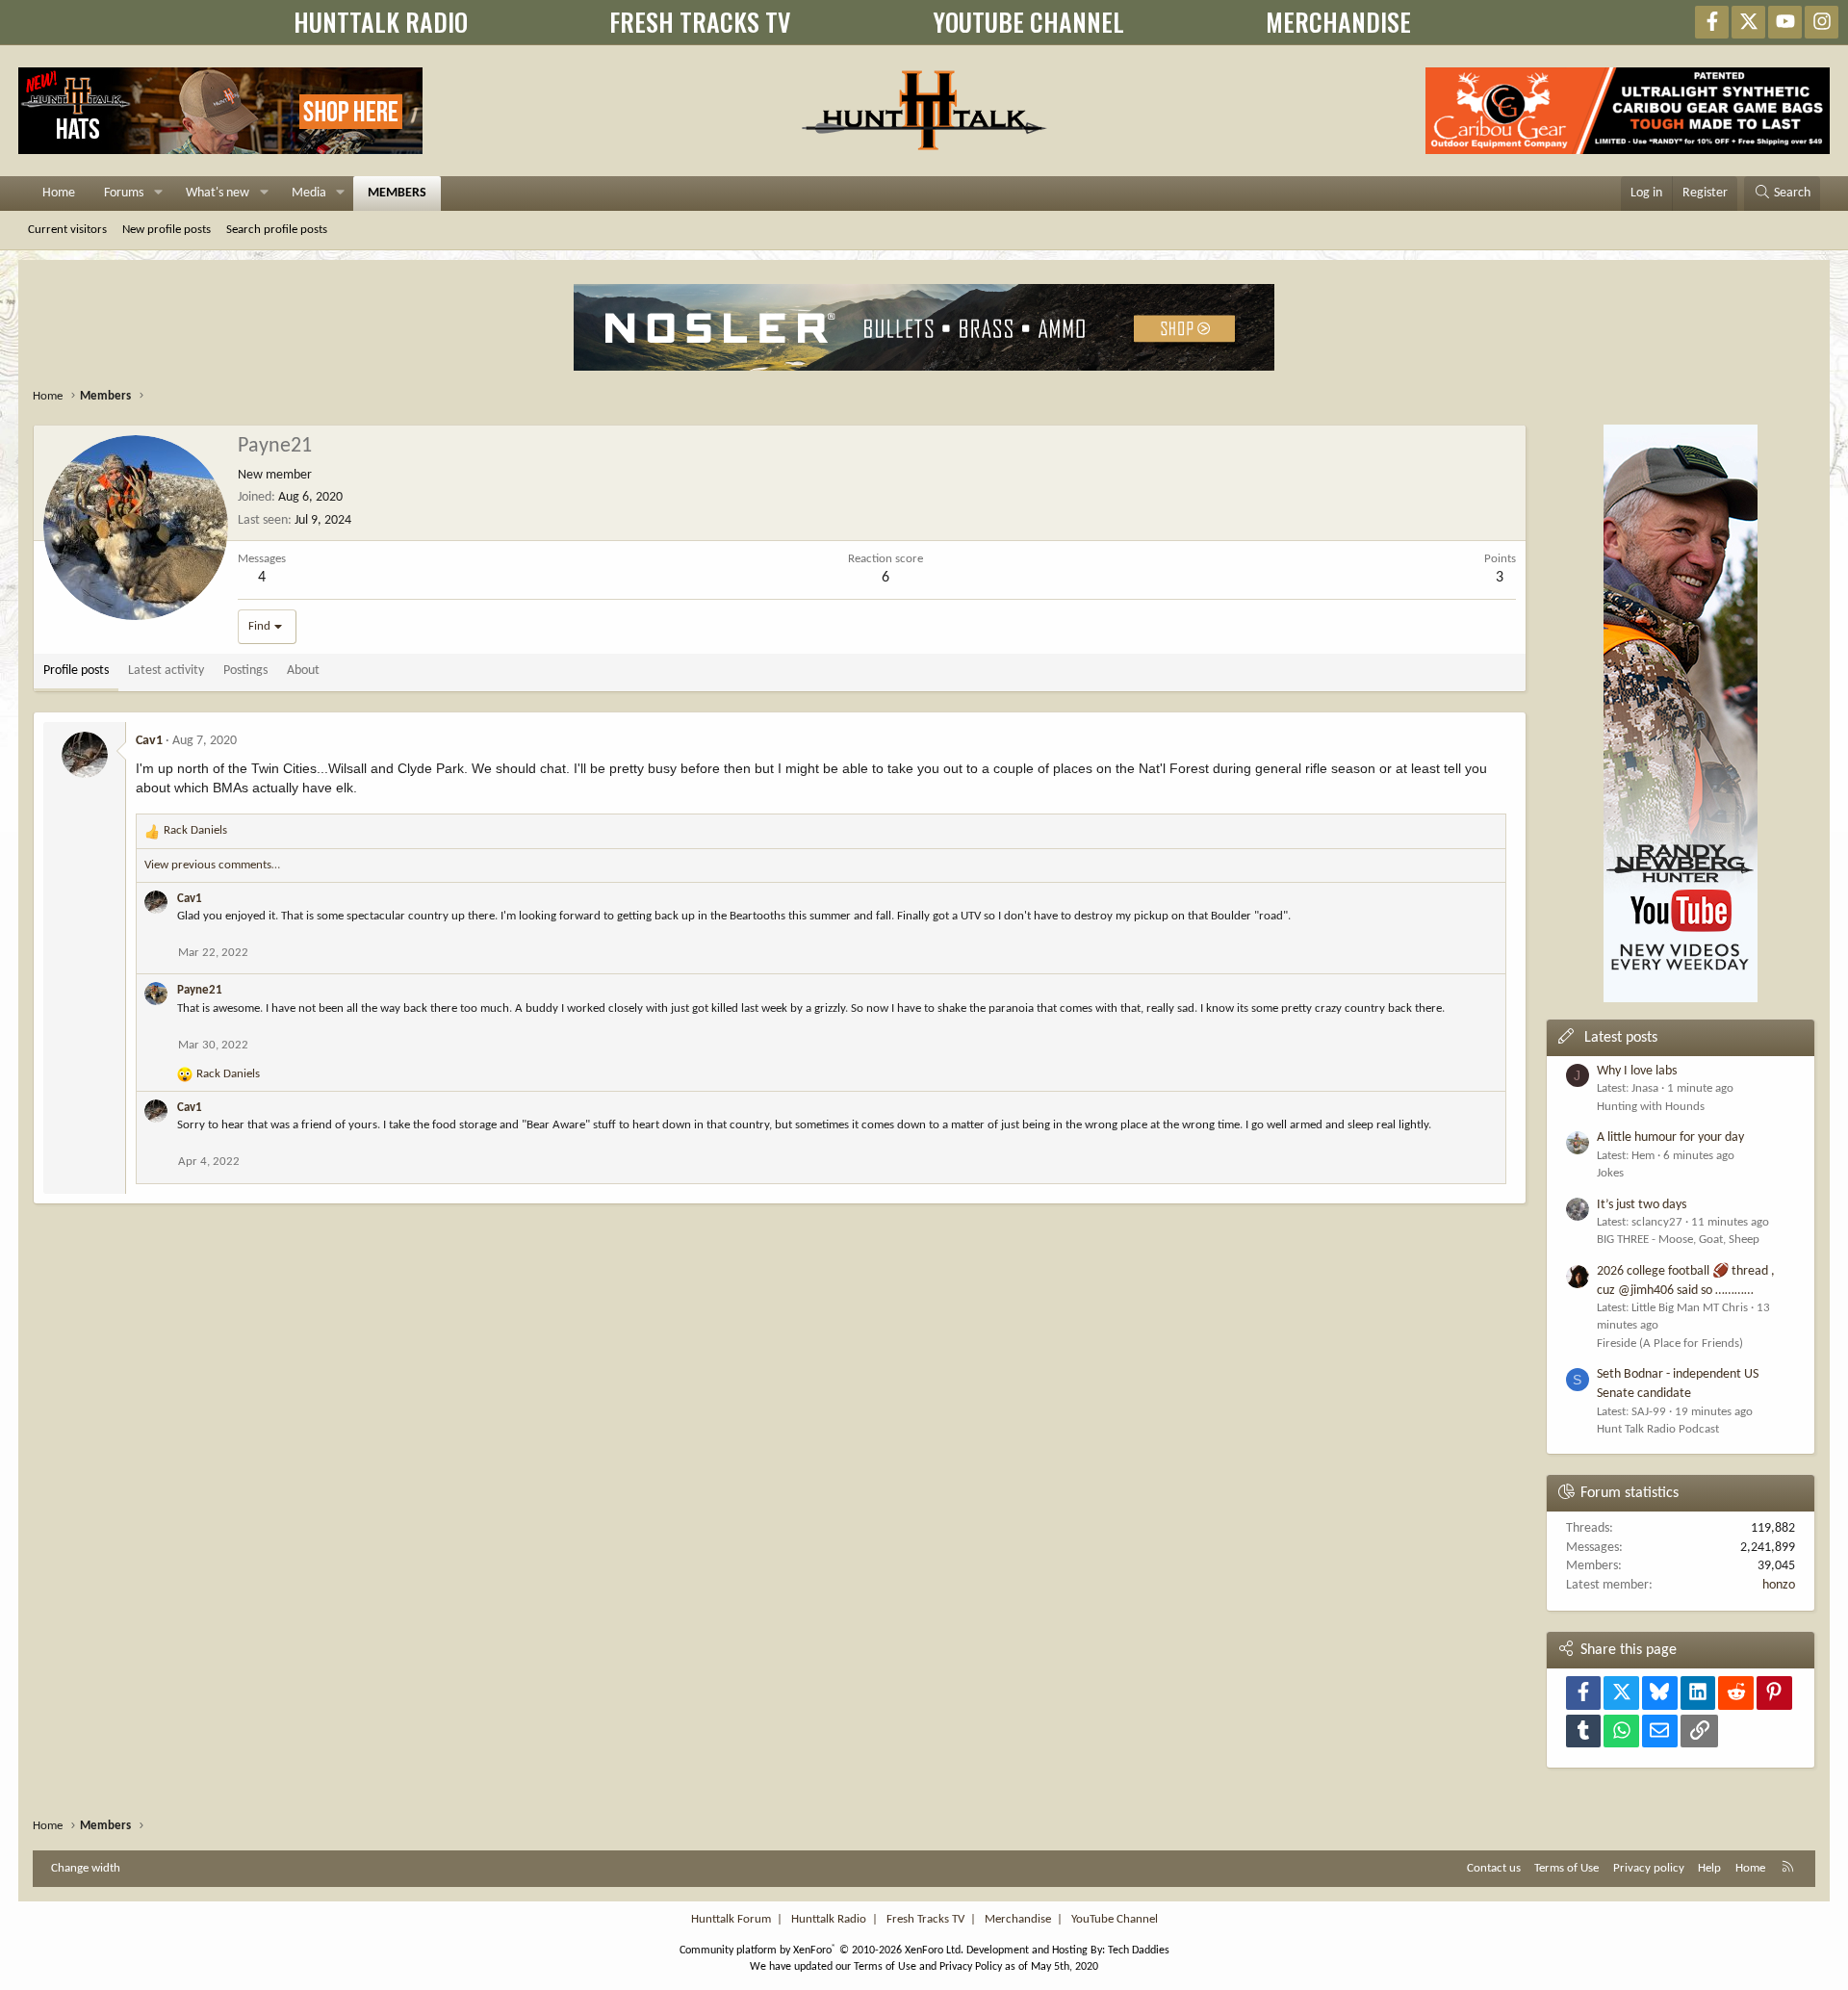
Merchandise (1018, 1919)
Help (1709, 1868)
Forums (124, 193)
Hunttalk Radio (829, 1919)
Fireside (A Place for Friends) (1670, 1344)
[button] (158, 194)
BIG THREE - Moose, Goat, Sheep (1678, 1240)
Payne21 (200, 990)
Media (309, 193)
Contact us (1494, 1868)
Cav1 (149, 741)
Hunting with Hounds (1651, 1107)
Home (59, 193)
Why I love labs (1637, 1071)
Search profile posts (277, 230)
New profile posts (167, 230)
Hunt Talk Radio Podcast (1658, 1429)
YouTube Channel (1115, 1919)
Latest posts (1621, 1038)
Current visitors (67, 230)
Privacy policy (1649, 1868)
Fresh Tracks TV (925, 1919)
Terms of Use (1566, 1868)
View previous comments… (212, 865)
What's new (218, 193)
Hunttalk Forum (731, 1919)
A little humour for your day (1670, 1137)
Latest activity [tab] (166, 671)
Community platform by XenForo (821, 1951)
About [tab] (303, 671)
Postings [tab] (245, 671)
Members (397, 193)
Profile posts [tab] (76, 671)
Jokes (1610, 1173)
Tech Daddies (1139, 1951)
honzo (1779, 1585)
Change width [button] (86, 1868)
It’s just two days (1642, 1205)
